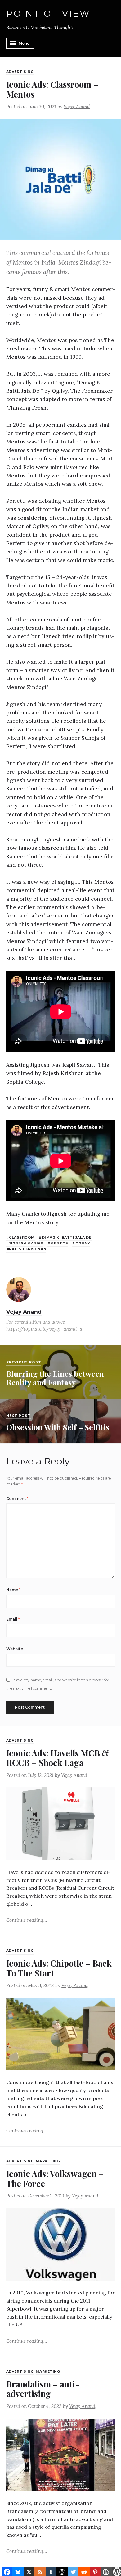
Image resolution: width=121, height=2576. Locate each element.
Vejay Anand (77, 106)
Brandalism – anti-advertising (43, 2389)
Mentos (59, 1243)
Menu (24, 43)
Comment (17, 1499)
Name (13, 1590)
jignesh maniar (26, 1243)
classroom (22, 1237)
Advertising (20, 72)
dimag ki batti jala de (67, 1237)
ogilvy (83, 1243)
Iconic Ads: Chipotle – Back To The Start (59, 1968)
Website (15, 1649)
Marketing (48, 2161)
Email (13, 1619)
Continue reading (27, 1920)
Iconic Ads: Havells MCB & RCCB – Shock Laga (58, 1758)
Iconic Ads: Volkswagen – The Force (55, 2178)
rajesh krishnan (28, 1249)
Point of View (48, 14)
